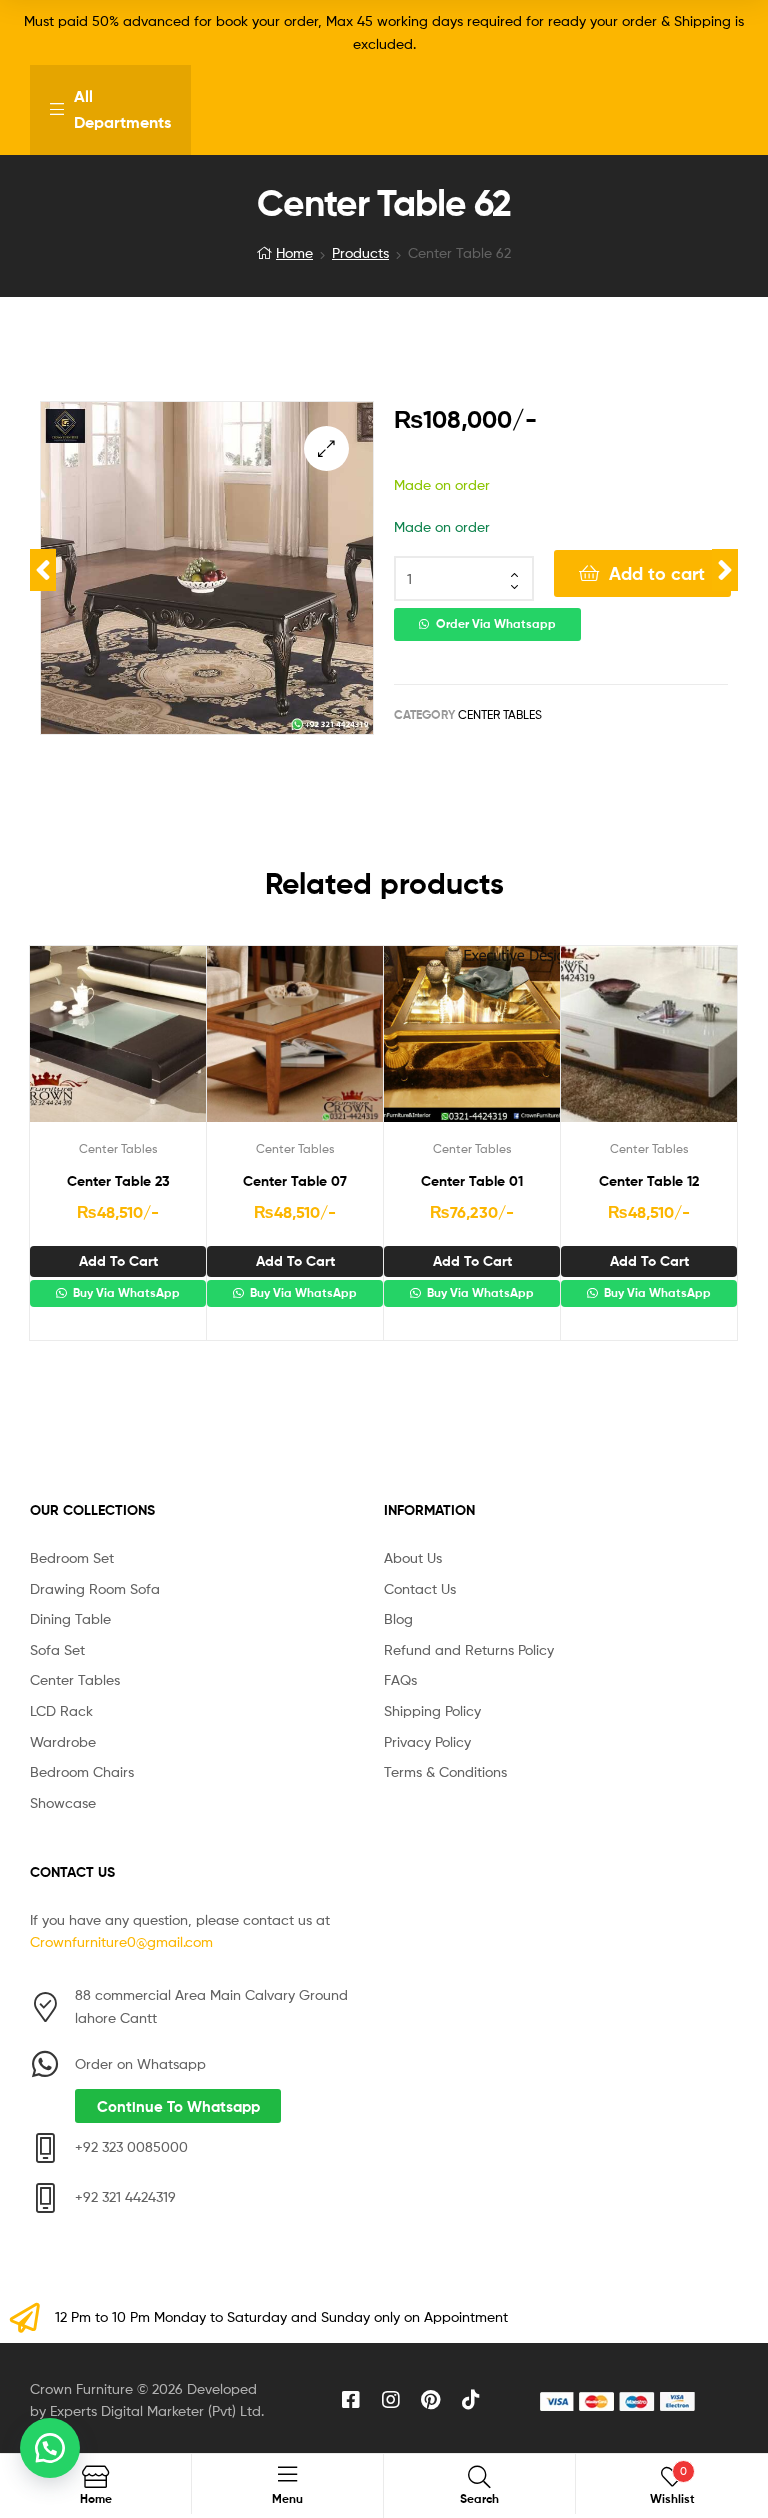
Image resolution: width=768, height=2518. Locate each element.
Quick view (167, 1043)
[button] (326, 448)
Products (360, 252)
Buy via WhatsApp (125, 1293)
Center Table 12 (649, 1181)
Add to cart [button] (118, 1261)
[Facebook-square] (351, 2400)
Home (294, 252)
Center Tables (500, 714)
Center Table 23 (118, 1181)
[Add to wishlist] (69, 1043)
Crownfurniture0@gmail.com (121, 1941)
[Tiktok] (471, 2400)
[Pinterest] (431, 2400)
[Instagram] (391, 2400)
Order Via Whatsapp (496, 624)
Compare (118, 1043)
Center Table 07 (295, 1181)
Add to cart (657, 573)
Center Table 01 (472, 1181)
